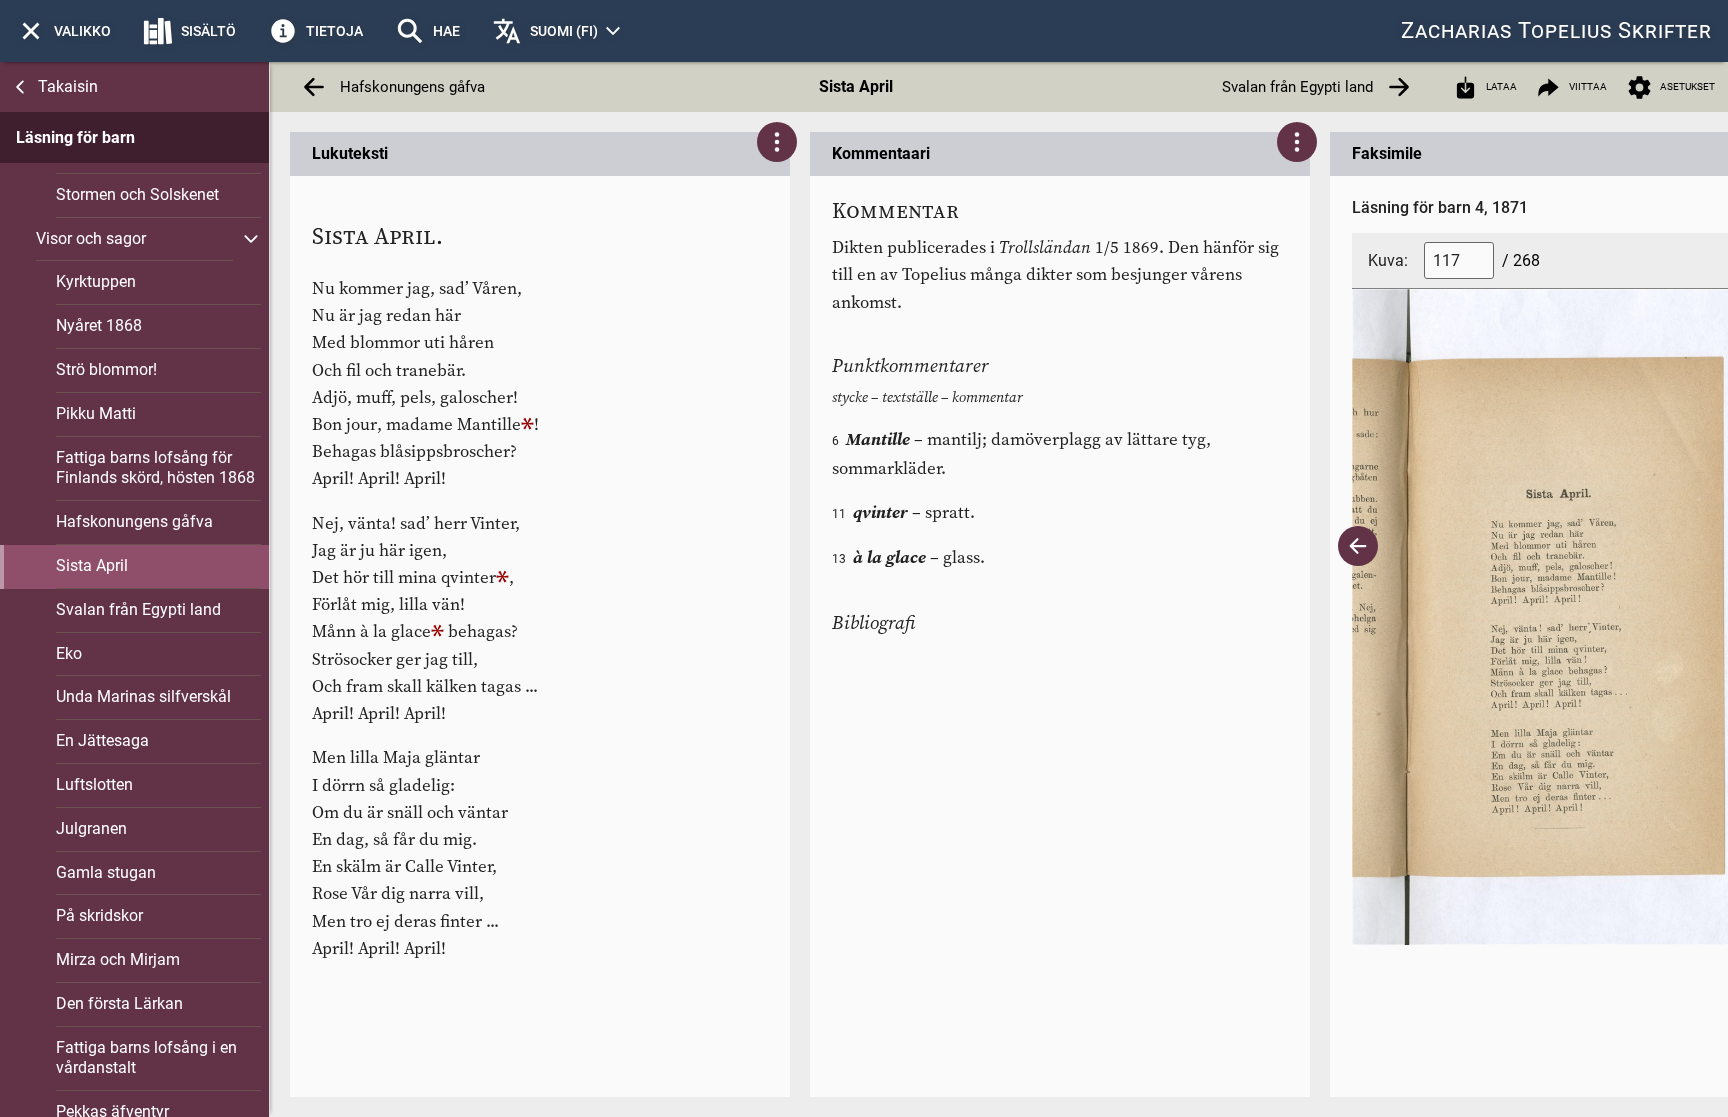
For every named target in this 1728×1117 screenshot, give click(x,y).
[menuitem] (63, 31)
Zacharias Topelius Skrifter (1556, 30)
